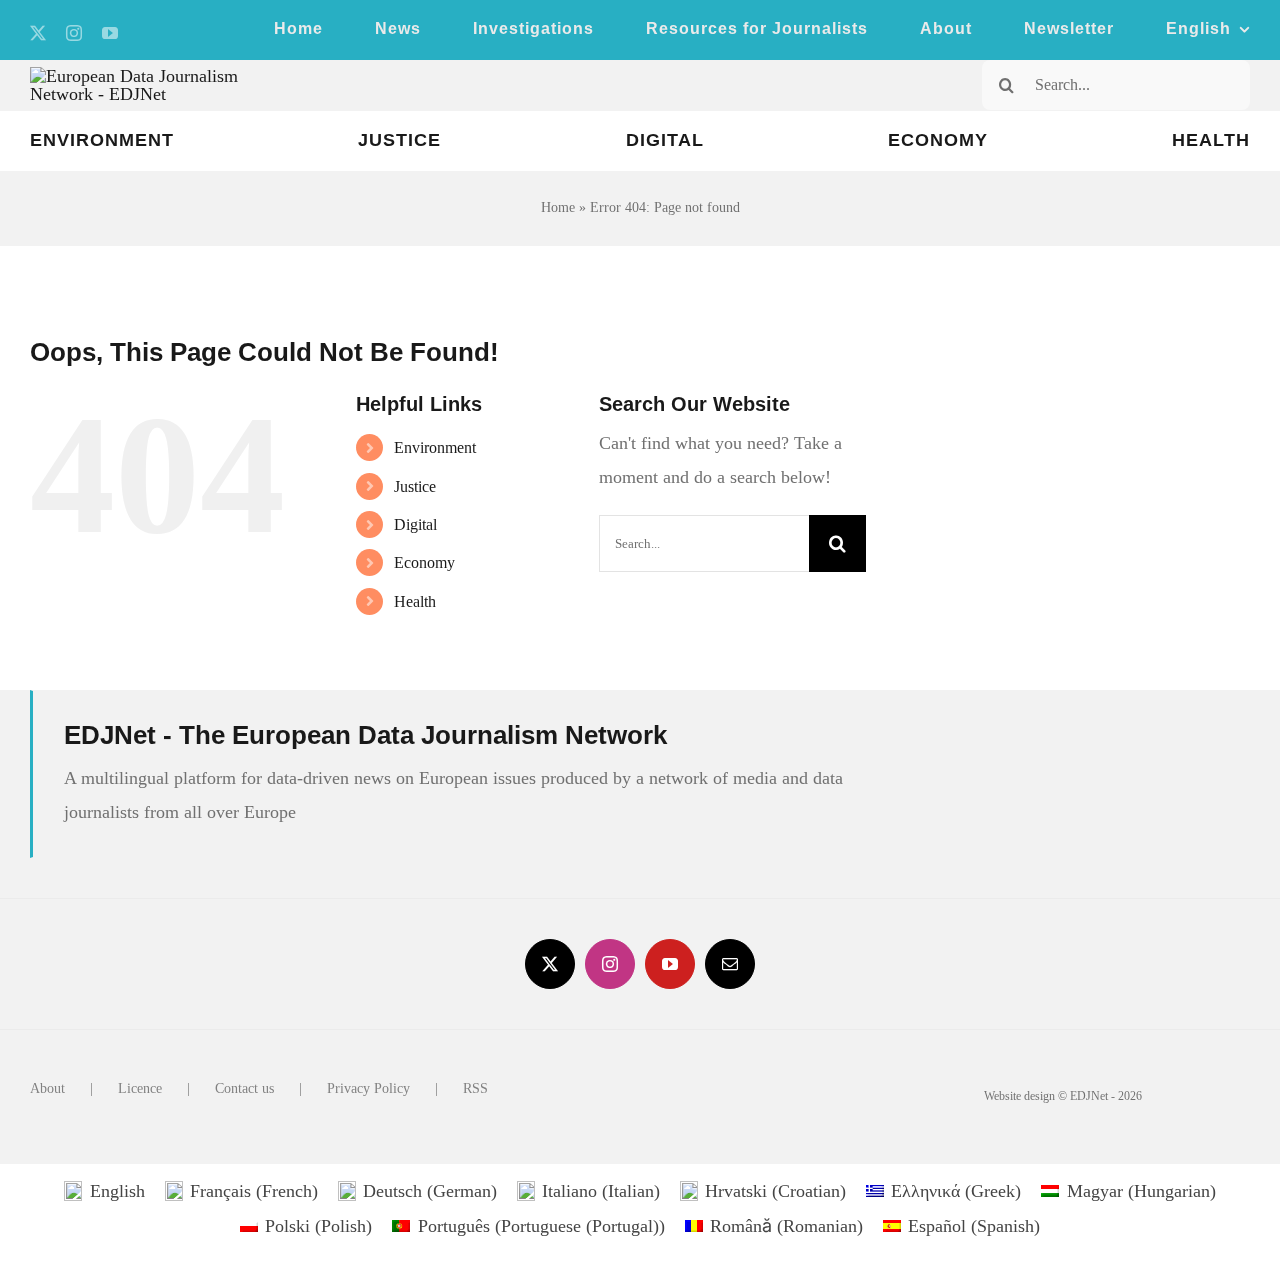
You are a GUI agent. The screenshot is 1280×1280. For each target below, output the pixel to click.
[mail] (730, 964)
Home (558, 207)
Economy (424, 562)
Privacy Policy (368, 1088)
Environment (435, 447)
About (47, 1088)
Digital (415, 524)
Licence (140, 1088)
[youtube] (110, 33)
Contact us (244, 1088)
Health (415, 601)
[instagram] (74, 33)
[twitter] (38, 33)
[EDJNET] (164, 76)
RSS (475, 1088)
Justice (415, 486)
